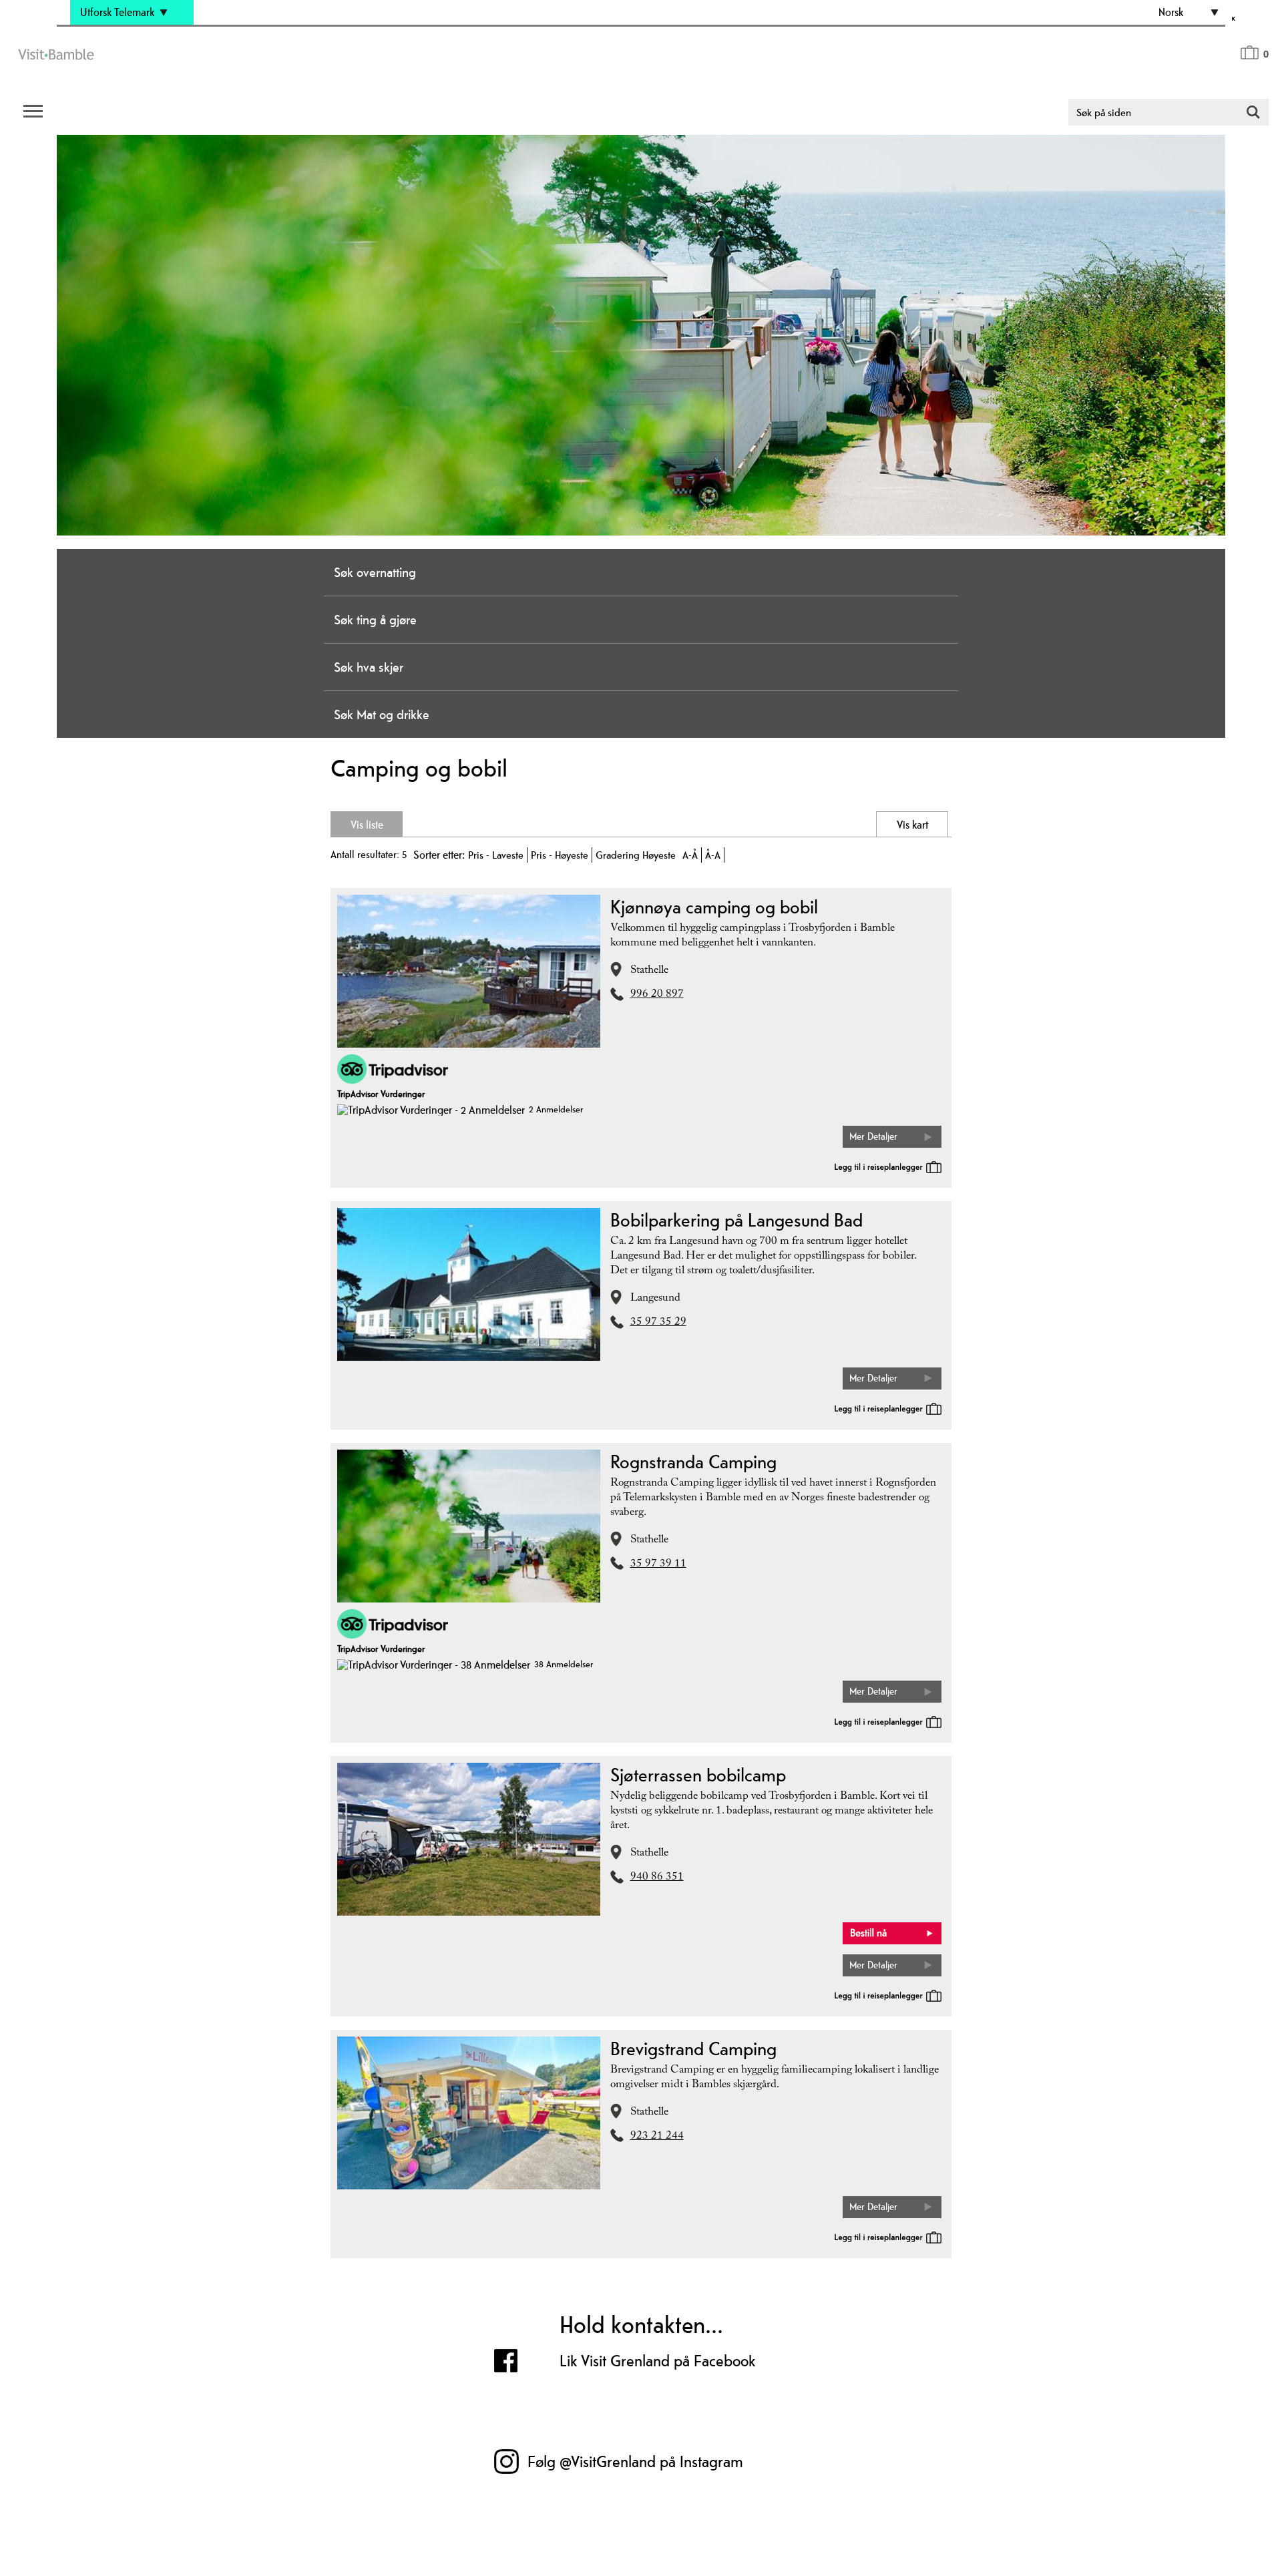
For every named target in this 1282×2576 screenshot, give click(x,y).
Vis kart (858, 825)
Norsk (1171, 12)
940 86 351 (657, 1878)
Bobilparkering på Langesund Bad (736, 1220)
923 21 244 (657, 2137)
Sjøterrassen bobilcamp (698, 1775)
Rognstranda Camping (693, 1462)
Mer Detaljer (873, 1136)
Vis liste (424, 825)
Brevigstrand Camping (693, 2049)
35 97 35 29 (658, 1323)
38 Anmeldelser (564, 1664)
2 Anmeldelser (556, 1109)
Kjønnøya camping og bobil (714, 907)
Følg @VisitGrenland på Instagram (635, 2461)
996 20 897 (657, 995)
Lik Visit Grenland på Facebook (658, 2361)
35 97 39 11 (658, 1565)
